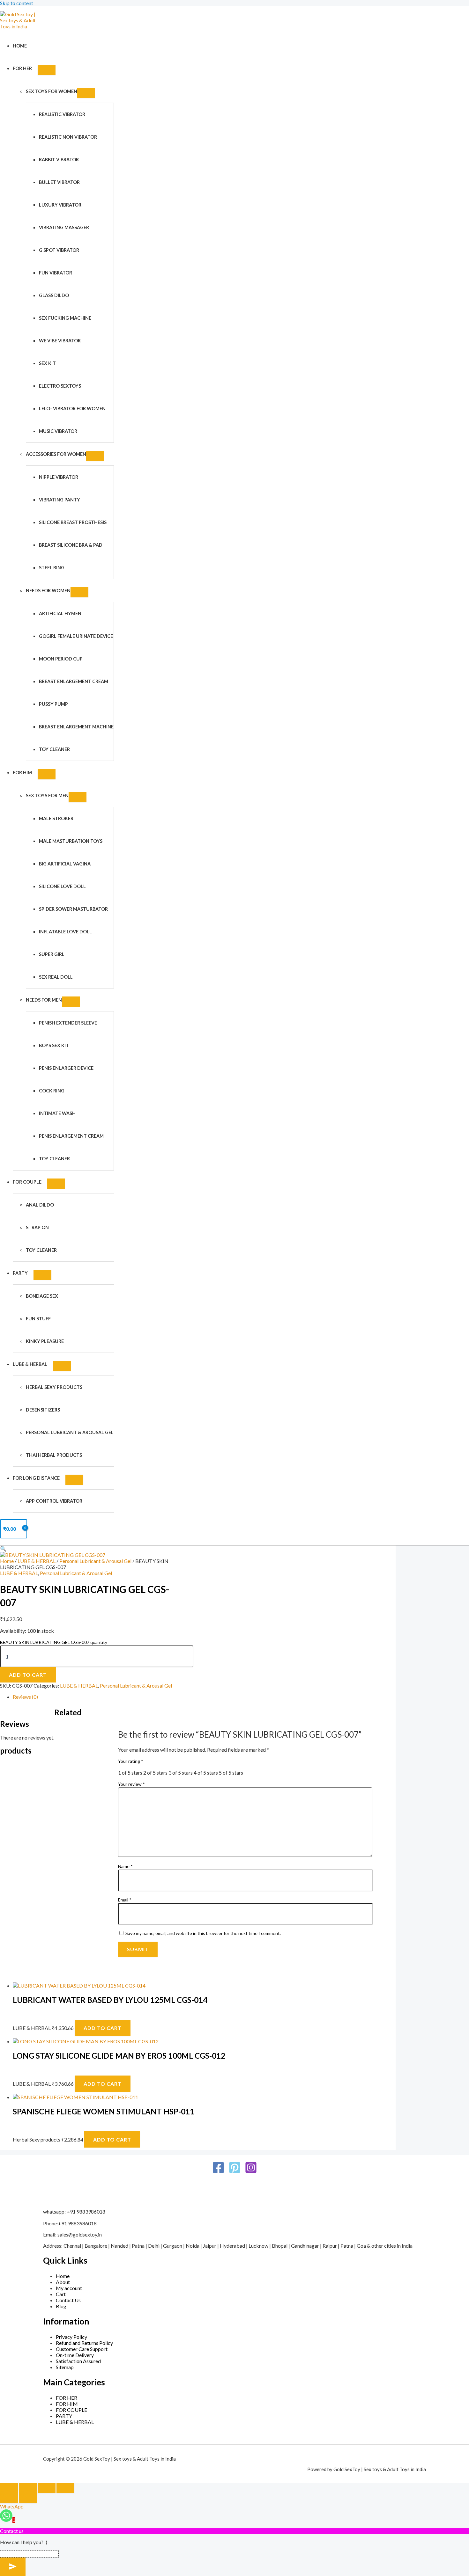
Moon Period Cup (61, 659)
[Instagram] (251, 2172)
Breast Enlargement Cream (74, 681)
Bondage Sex (42, 1296)
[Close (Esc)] (65, 2488)
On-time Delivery (75, 2355)
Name (125, 1866)
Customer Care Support (82, 2349)
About (63, 2282)
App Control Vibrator (54, 1501)
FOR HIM (22, 773)
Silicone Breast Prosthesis (73, 522)
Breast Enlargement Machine (76, 727)
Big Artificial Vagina (65, 864)
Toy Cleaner (54, 749)
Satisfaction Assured (78, 2361)
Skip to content (17, 3)
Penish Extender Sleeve (68, 1023)
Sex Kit (47, 363)
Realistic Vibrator (62, 114)
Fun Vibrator (56, 273)
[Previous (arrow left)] (9, 2498)
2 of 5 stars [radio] (155, 1773)
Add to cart (28, 1675)
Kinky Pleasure (45, 1341)
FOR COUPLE (27, 1182)
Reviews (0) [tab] (25, 1697)
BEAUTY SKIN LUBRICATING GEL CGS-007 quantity (54, 1642)
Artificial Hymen (60, 613)
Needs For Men (44, 1000)
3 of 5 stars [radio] (181, 1773)
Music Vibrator (58, 431)
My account (69, 2288)
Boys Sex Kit (54, 1045)
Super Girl (52, 954)
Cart (61, 2294)
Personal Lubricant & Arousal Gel (70, 1432)
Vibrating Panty (60, 500)
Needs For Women (48, 591)
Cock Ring (52, 1091)
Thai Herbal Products (54, 1455)
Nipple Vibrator (59, 477)
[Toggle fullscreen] (28, 2488)
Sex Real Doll (56, 977)
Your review (131, 1784)
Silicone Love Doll (62, 886)
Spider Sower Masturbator (73, 909)
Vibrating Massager (64, 227)
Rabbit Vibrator (59, 160)
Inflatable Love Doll (65, 932)
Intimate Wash (57, 1113)
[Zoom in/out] (9, 2488)
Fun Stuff (38, 1319)
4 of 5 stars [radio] (206, 1773)
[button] (3, 1548)
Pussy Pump (53, 704)
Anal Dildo (40, 1205)
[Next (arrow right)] (28, 2498)
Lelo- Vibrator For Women (72, 409)
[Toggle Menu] (47, 70)
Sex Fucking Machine (65, 318)
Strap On (37, 1227)
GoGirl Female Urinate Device (76, 636)
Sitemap (65, 2367)
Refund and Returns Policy (84, 2343)
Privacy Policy (71, 2337)
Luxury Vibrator (60, 205)
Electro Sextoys (60, 386)
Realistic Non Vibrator (68, 137)
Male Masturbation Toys (71, 841)
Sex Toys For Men (47, 795)
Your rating (131, 1761)
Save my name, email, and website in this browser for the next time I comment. (203, 1933)
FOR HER (22, 68)
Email (125, 1900)
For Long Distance (36, 1478)
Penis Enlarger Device (66, 1068)
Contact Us (68, 2300)
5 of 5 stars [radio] (231, 1773)
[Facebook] (218, 2172)
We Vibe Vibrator (60, 341)
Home (20, 46)
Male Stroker (56, 818)
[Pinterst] (235, 2172)
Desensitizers (43, 1410)
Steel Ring (52, 568)
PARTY (20, 1273)
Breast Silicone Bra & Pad (71, 545)
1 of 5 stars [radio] (130, 1773)
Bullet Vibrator (59, 182)
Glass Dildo (54, 295)
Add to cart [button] (103, 2028)
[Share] (47, 2488)
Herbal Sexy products (54, 1387)
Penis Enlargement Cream (71, 1136)
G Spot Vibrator (59, 250)
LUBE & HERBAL (30, 1364)
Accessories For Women (56, 454)
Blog (61, 2306)
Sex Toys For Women (52, 91)
